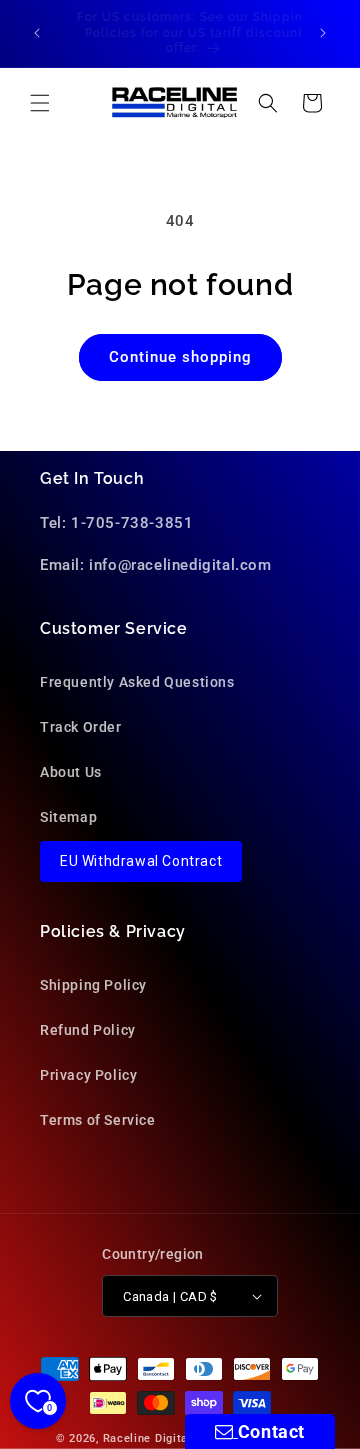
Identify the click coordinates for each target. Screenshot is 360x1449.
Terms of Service (98, 1120)
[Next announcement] (323, 33)
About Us (71, 772)
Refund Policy (88, 1030)
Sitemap (68, 817)
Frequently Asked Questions (137, 682)
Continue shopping (180, 357)
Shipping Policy (93, 985)
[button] (40, 103)
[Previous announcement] (37, 33)
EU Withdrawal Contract (141, 861)
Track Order (81, 727)
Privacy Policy (88, 1075)
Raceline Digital (147, 1438)
